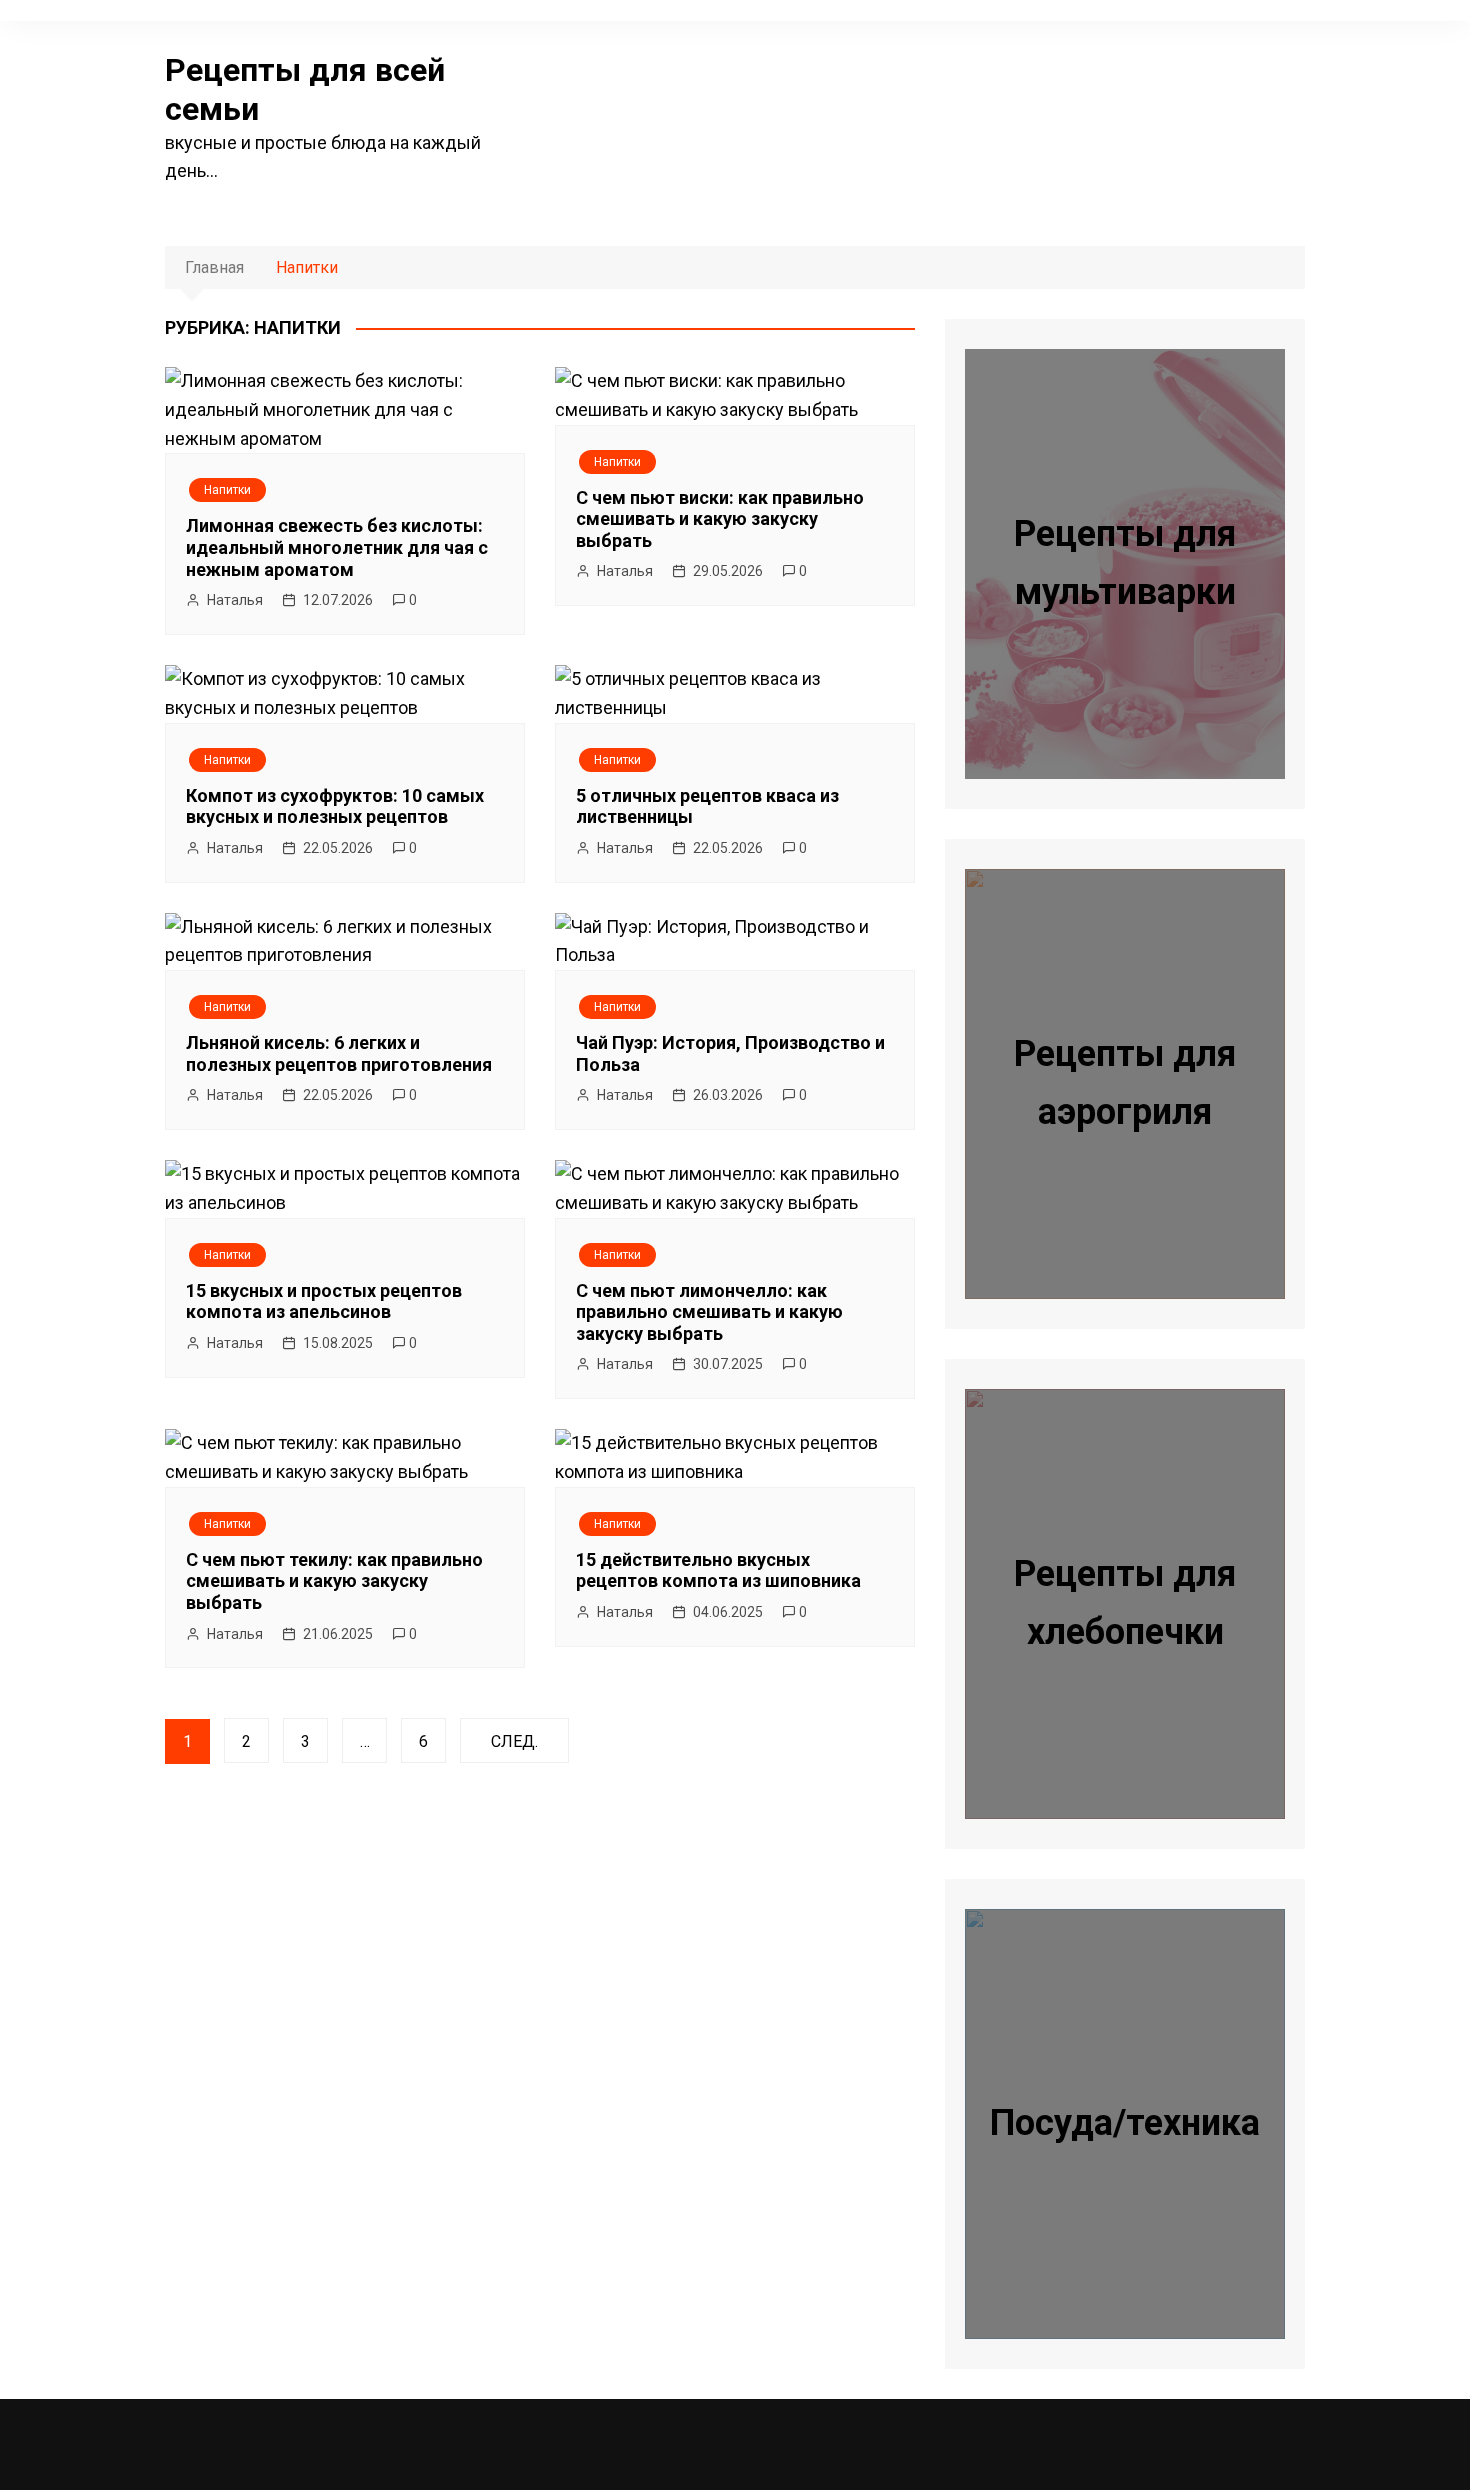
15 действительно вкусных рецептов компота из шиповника (718, 1570)
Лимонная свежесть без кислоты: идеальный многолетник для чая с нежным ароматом (337, 547)
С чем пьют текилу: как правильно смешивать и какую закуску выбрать (334, 1581)
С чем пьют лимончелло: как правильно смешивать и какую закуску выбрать (709, 1312)
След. (514, 1741)
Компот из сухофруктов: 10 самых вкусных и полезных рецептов (335, 806)
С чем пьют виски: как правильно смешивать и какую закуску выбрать (720, 519)
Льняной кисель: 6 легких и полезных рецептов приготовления (339, 1053)
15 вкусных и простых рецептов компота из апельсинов (324, 1301)
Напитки (227, 490)
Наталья (235, 600)
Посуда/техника (1125, 2123)
